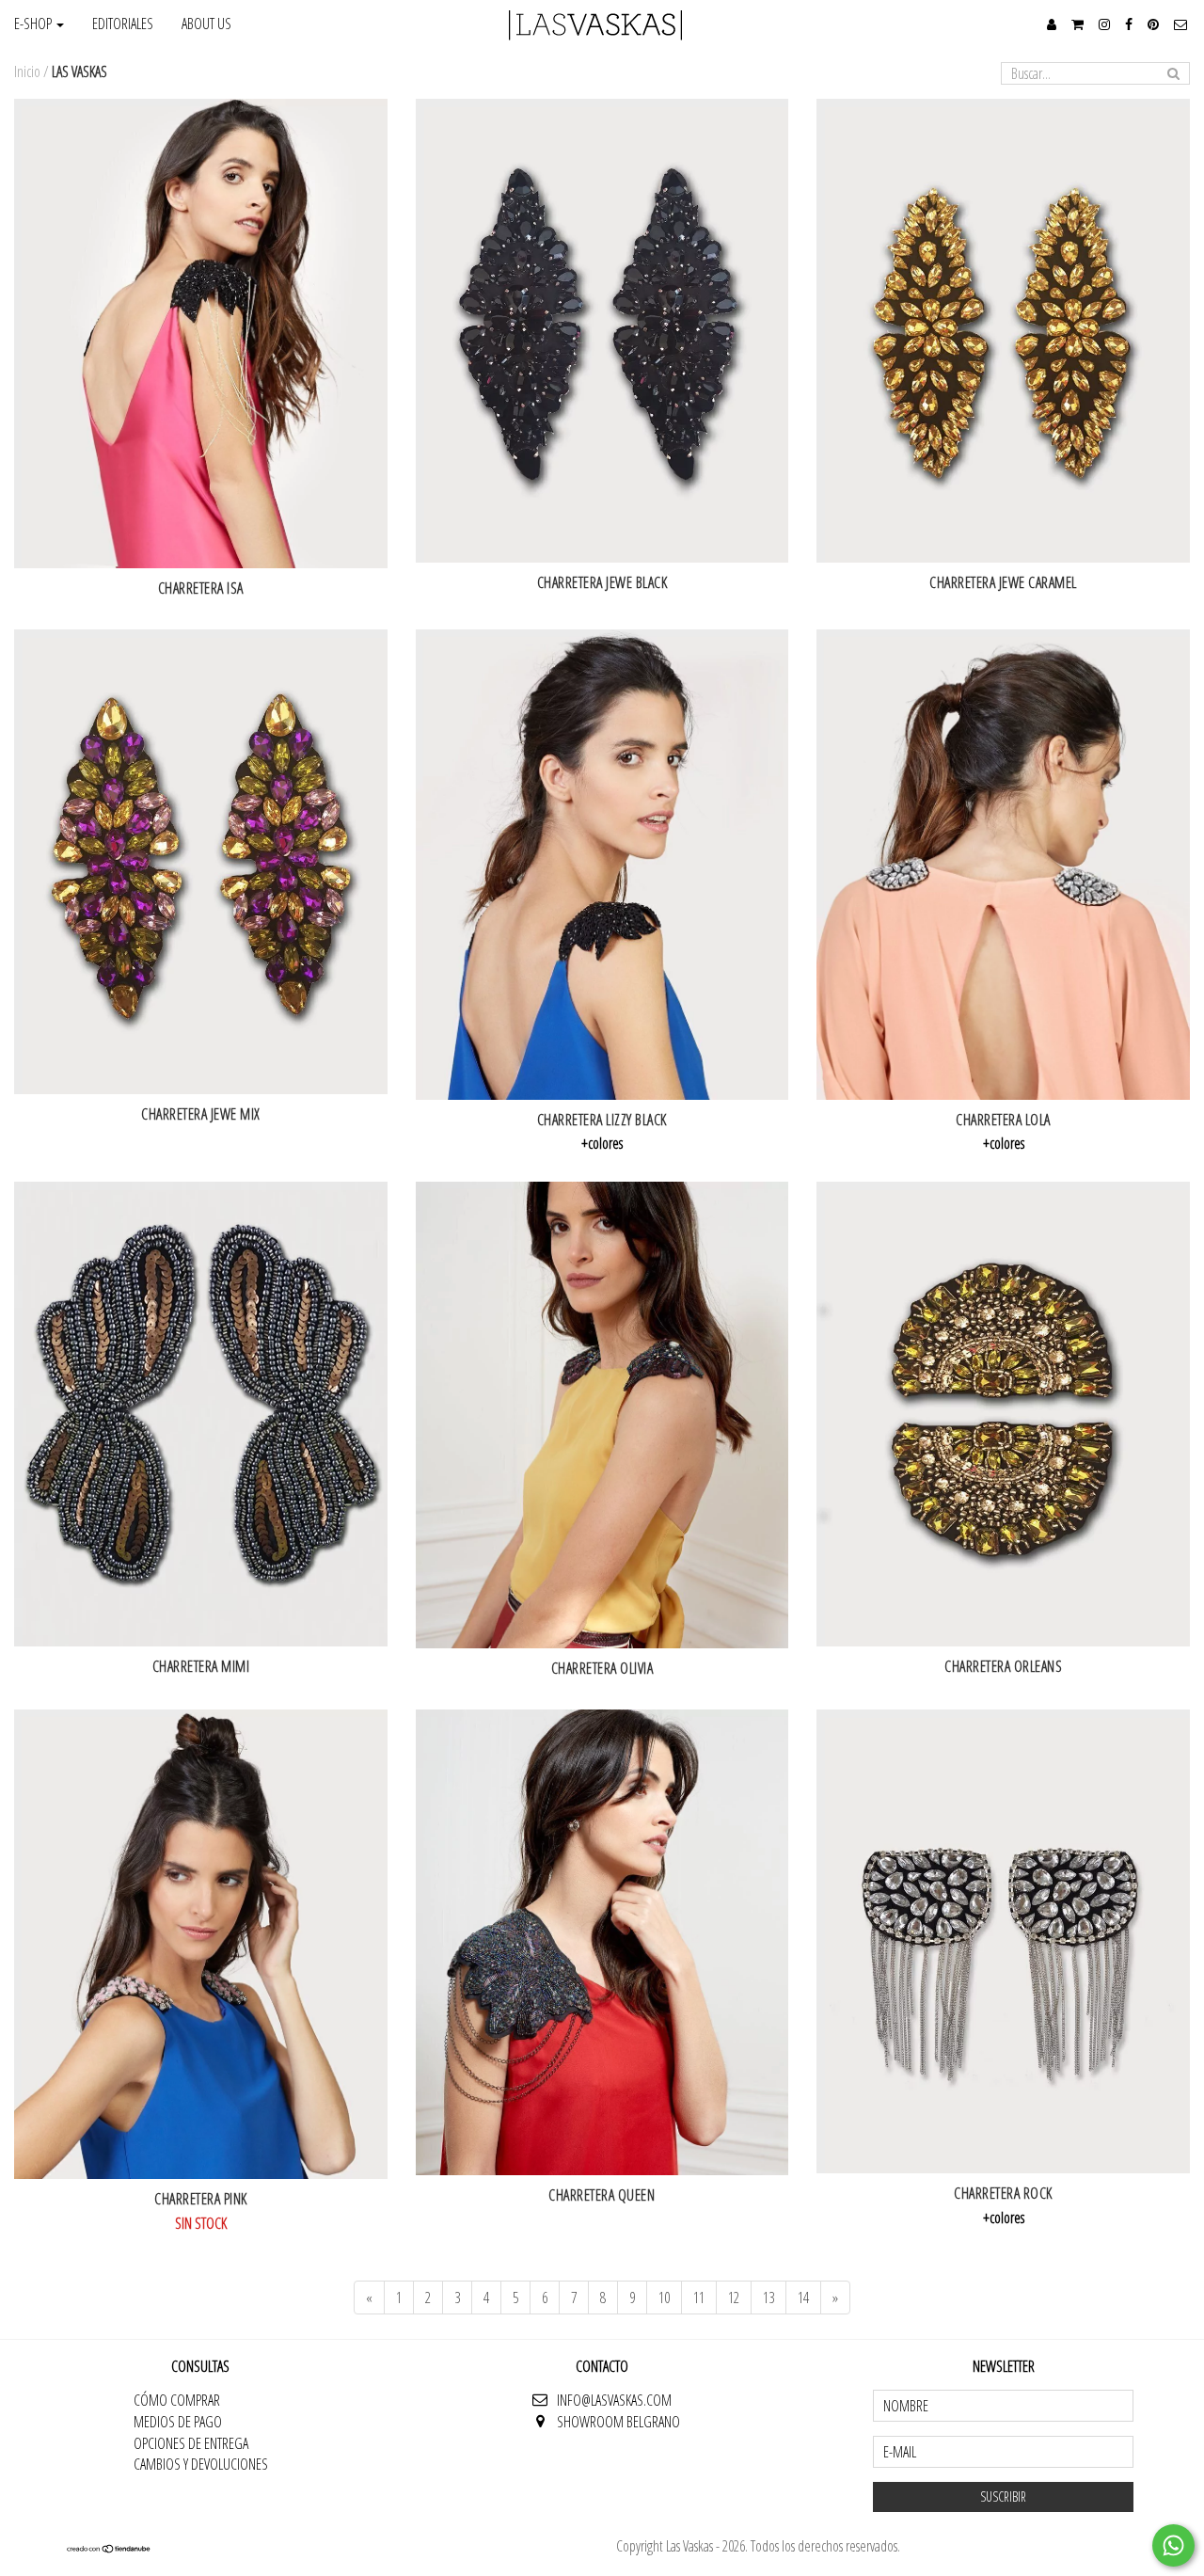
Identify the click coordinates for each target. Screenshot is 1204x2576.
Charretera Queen (602, 2195)
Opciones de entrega (191, 2443)
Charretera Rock (1003, 2193)
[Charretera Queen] (602, 1943)
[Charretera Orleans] (1003, 1414)
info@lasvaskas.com (614, 2400)
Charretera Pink (201, 2199)
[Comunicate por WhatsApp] (1173, 2545)
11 (699, 2298)
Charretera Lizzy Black (602, 1120)
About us (206, 24)
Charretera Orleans (1003, 1666)
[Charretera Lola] (1003, 865)
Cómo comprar (177, 2400)
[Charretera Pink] (201, 1945)
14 (803, 2298)
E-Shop (34, 24)
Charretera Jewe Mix (201, 1114)
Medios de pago (178, 2422)
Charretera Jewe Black (602, 582)
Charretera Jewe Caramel (1003, 582)
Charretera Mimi (201, 1666)
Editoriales (123, 24)
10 (664, 2298)
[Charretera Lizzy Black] (602, 865)
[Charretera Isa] (201, 334)
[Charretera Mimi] (201, 1414)
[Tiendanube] (109, 2548)
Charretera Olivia (602, 1668)
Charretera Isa (201, 588)
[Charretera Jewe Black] (602, 331)
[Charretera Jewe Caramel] (1003, 331)
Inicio (27, 72)
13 (768, 2298)
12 (734, 2298)
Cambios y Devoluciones (201, 2464)
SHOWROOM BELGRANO (618, 2422)
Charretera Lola (1003, 1120)
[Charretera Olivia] (602, 1415)
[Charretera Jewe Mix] (201, 862)
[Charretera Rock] (1003, 1942)
